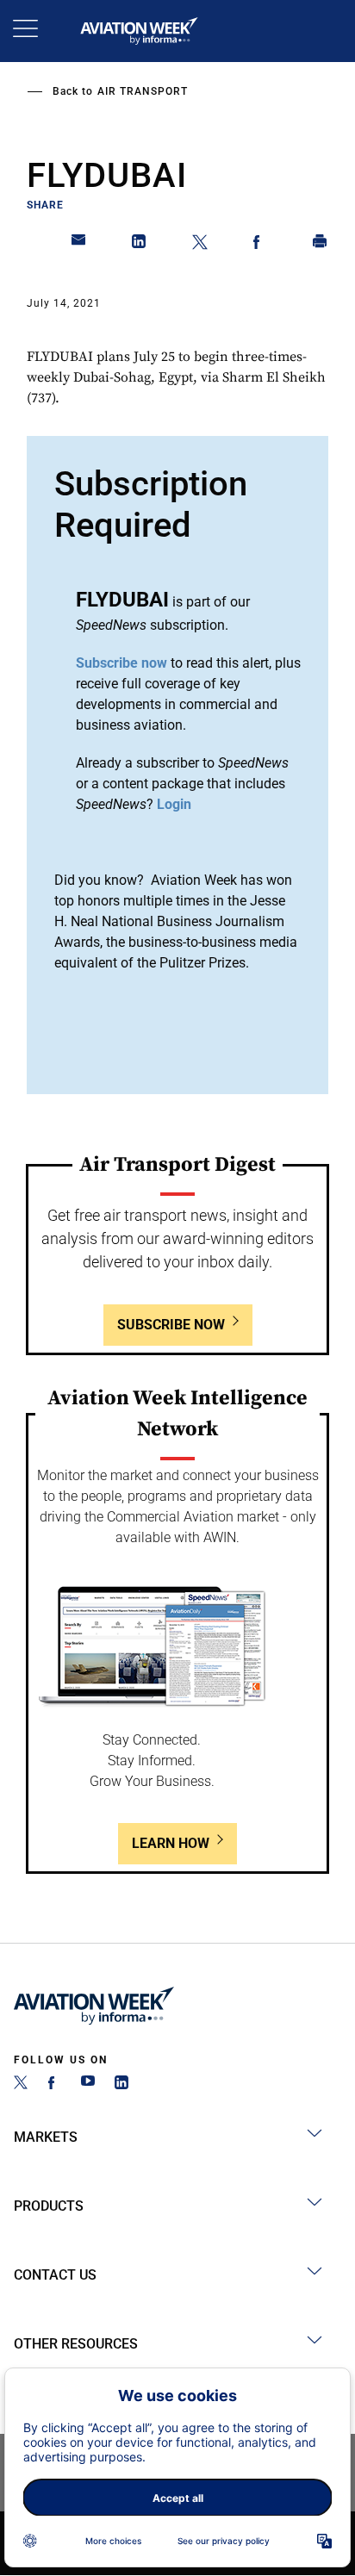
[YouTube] (88, 2084)
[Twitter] (21, 2084)
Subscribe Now (171, 1325)
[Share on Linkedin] (140, 245)
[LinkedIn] (121, 2084)
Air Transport (143, 91)
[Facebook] (54, 2084)
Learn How (171, 1843)
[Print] (321, 245)
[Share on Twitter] (200, 245)
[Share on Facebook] (260, 245)
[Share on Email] (79, 245)
